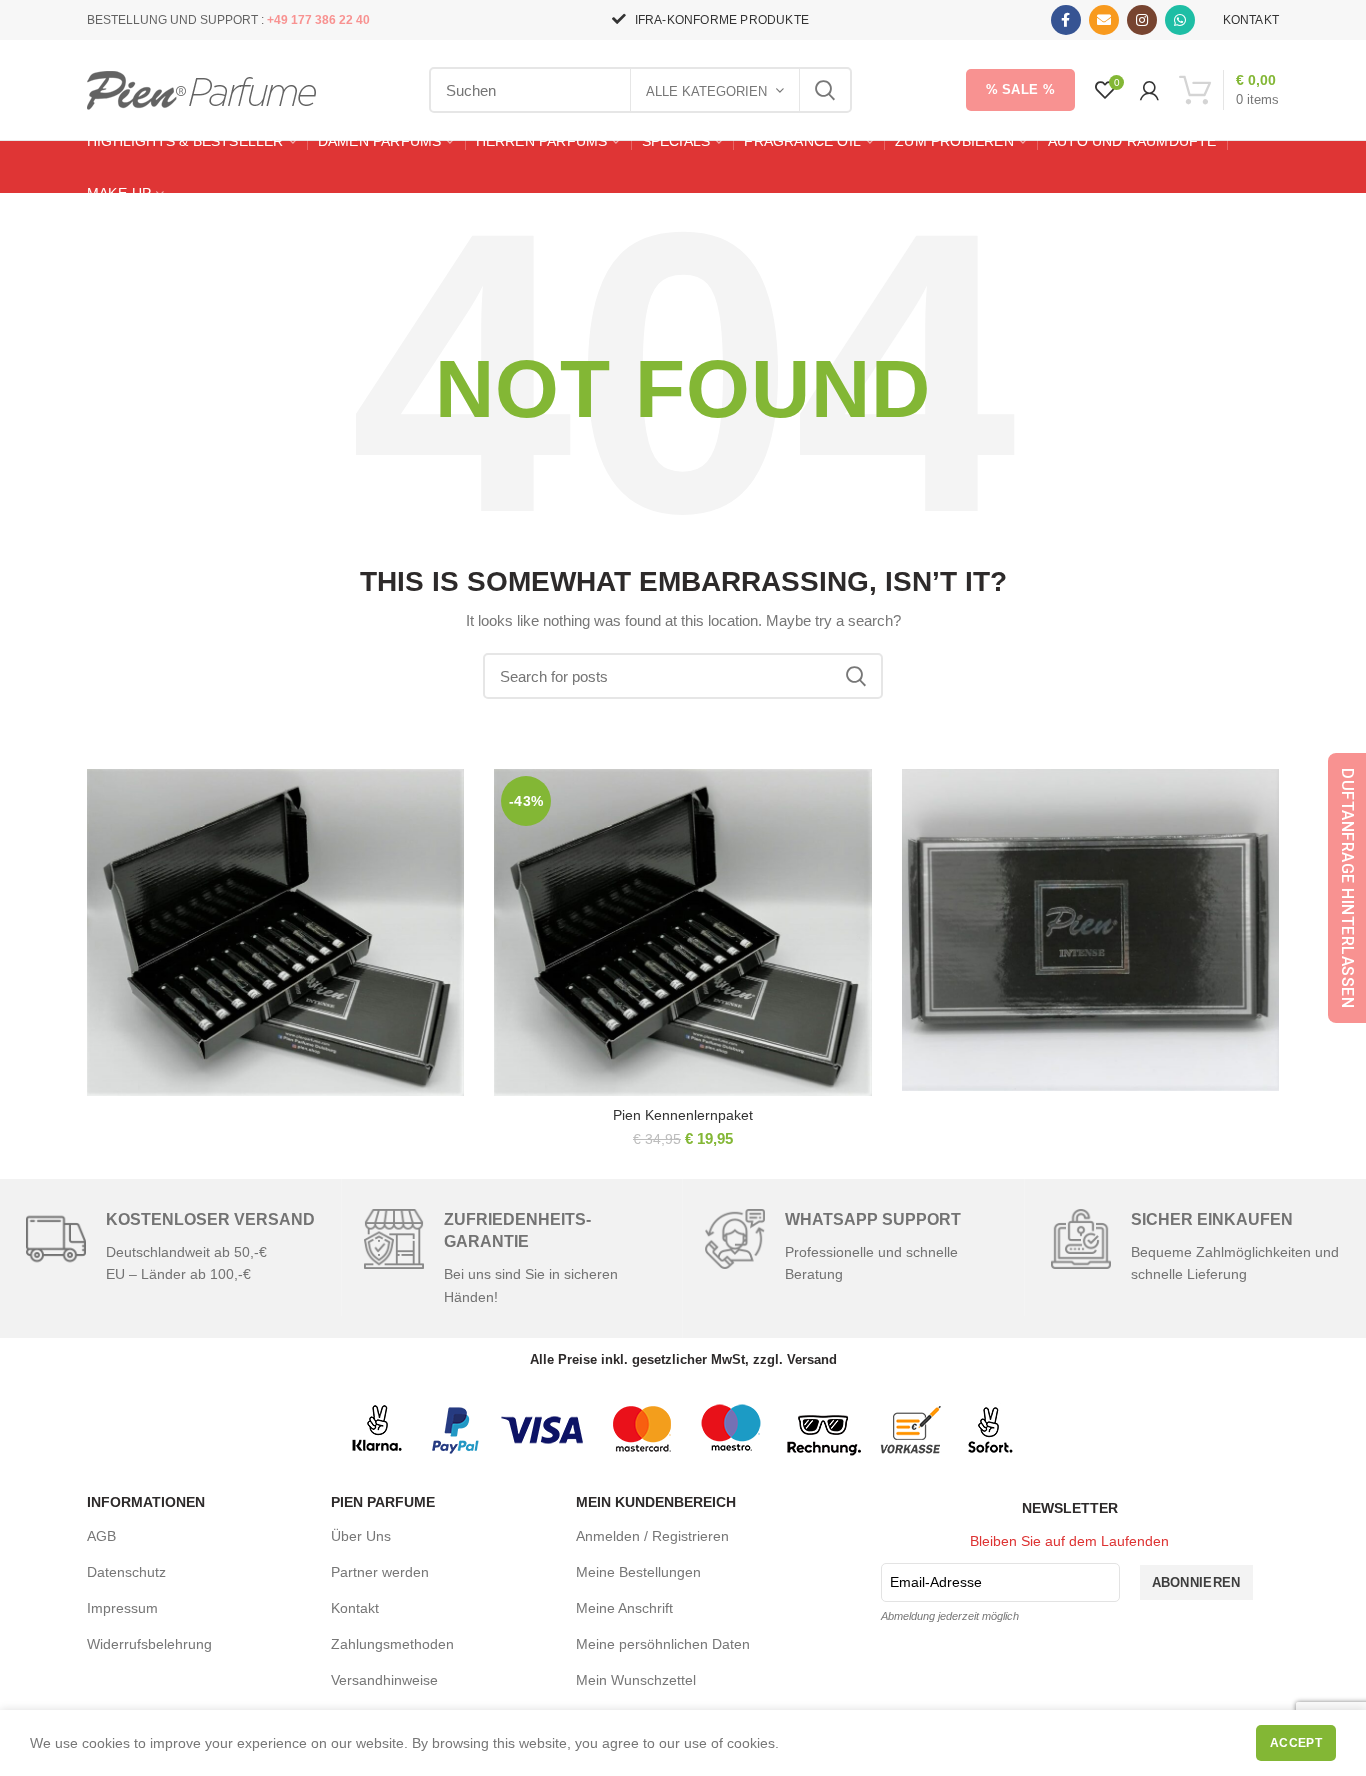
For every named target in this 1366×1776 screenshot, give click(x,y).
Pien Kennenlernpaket (683, 1115)
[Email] (1104, 20)
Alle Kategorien (706, 91)
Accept (1296, 1743)
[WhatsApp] (1180, 20)
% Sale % (1020, 89)
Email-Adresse (936, 1582)
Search (825, 90)
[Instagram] (1142, 20)
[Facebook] (1066, 20)
